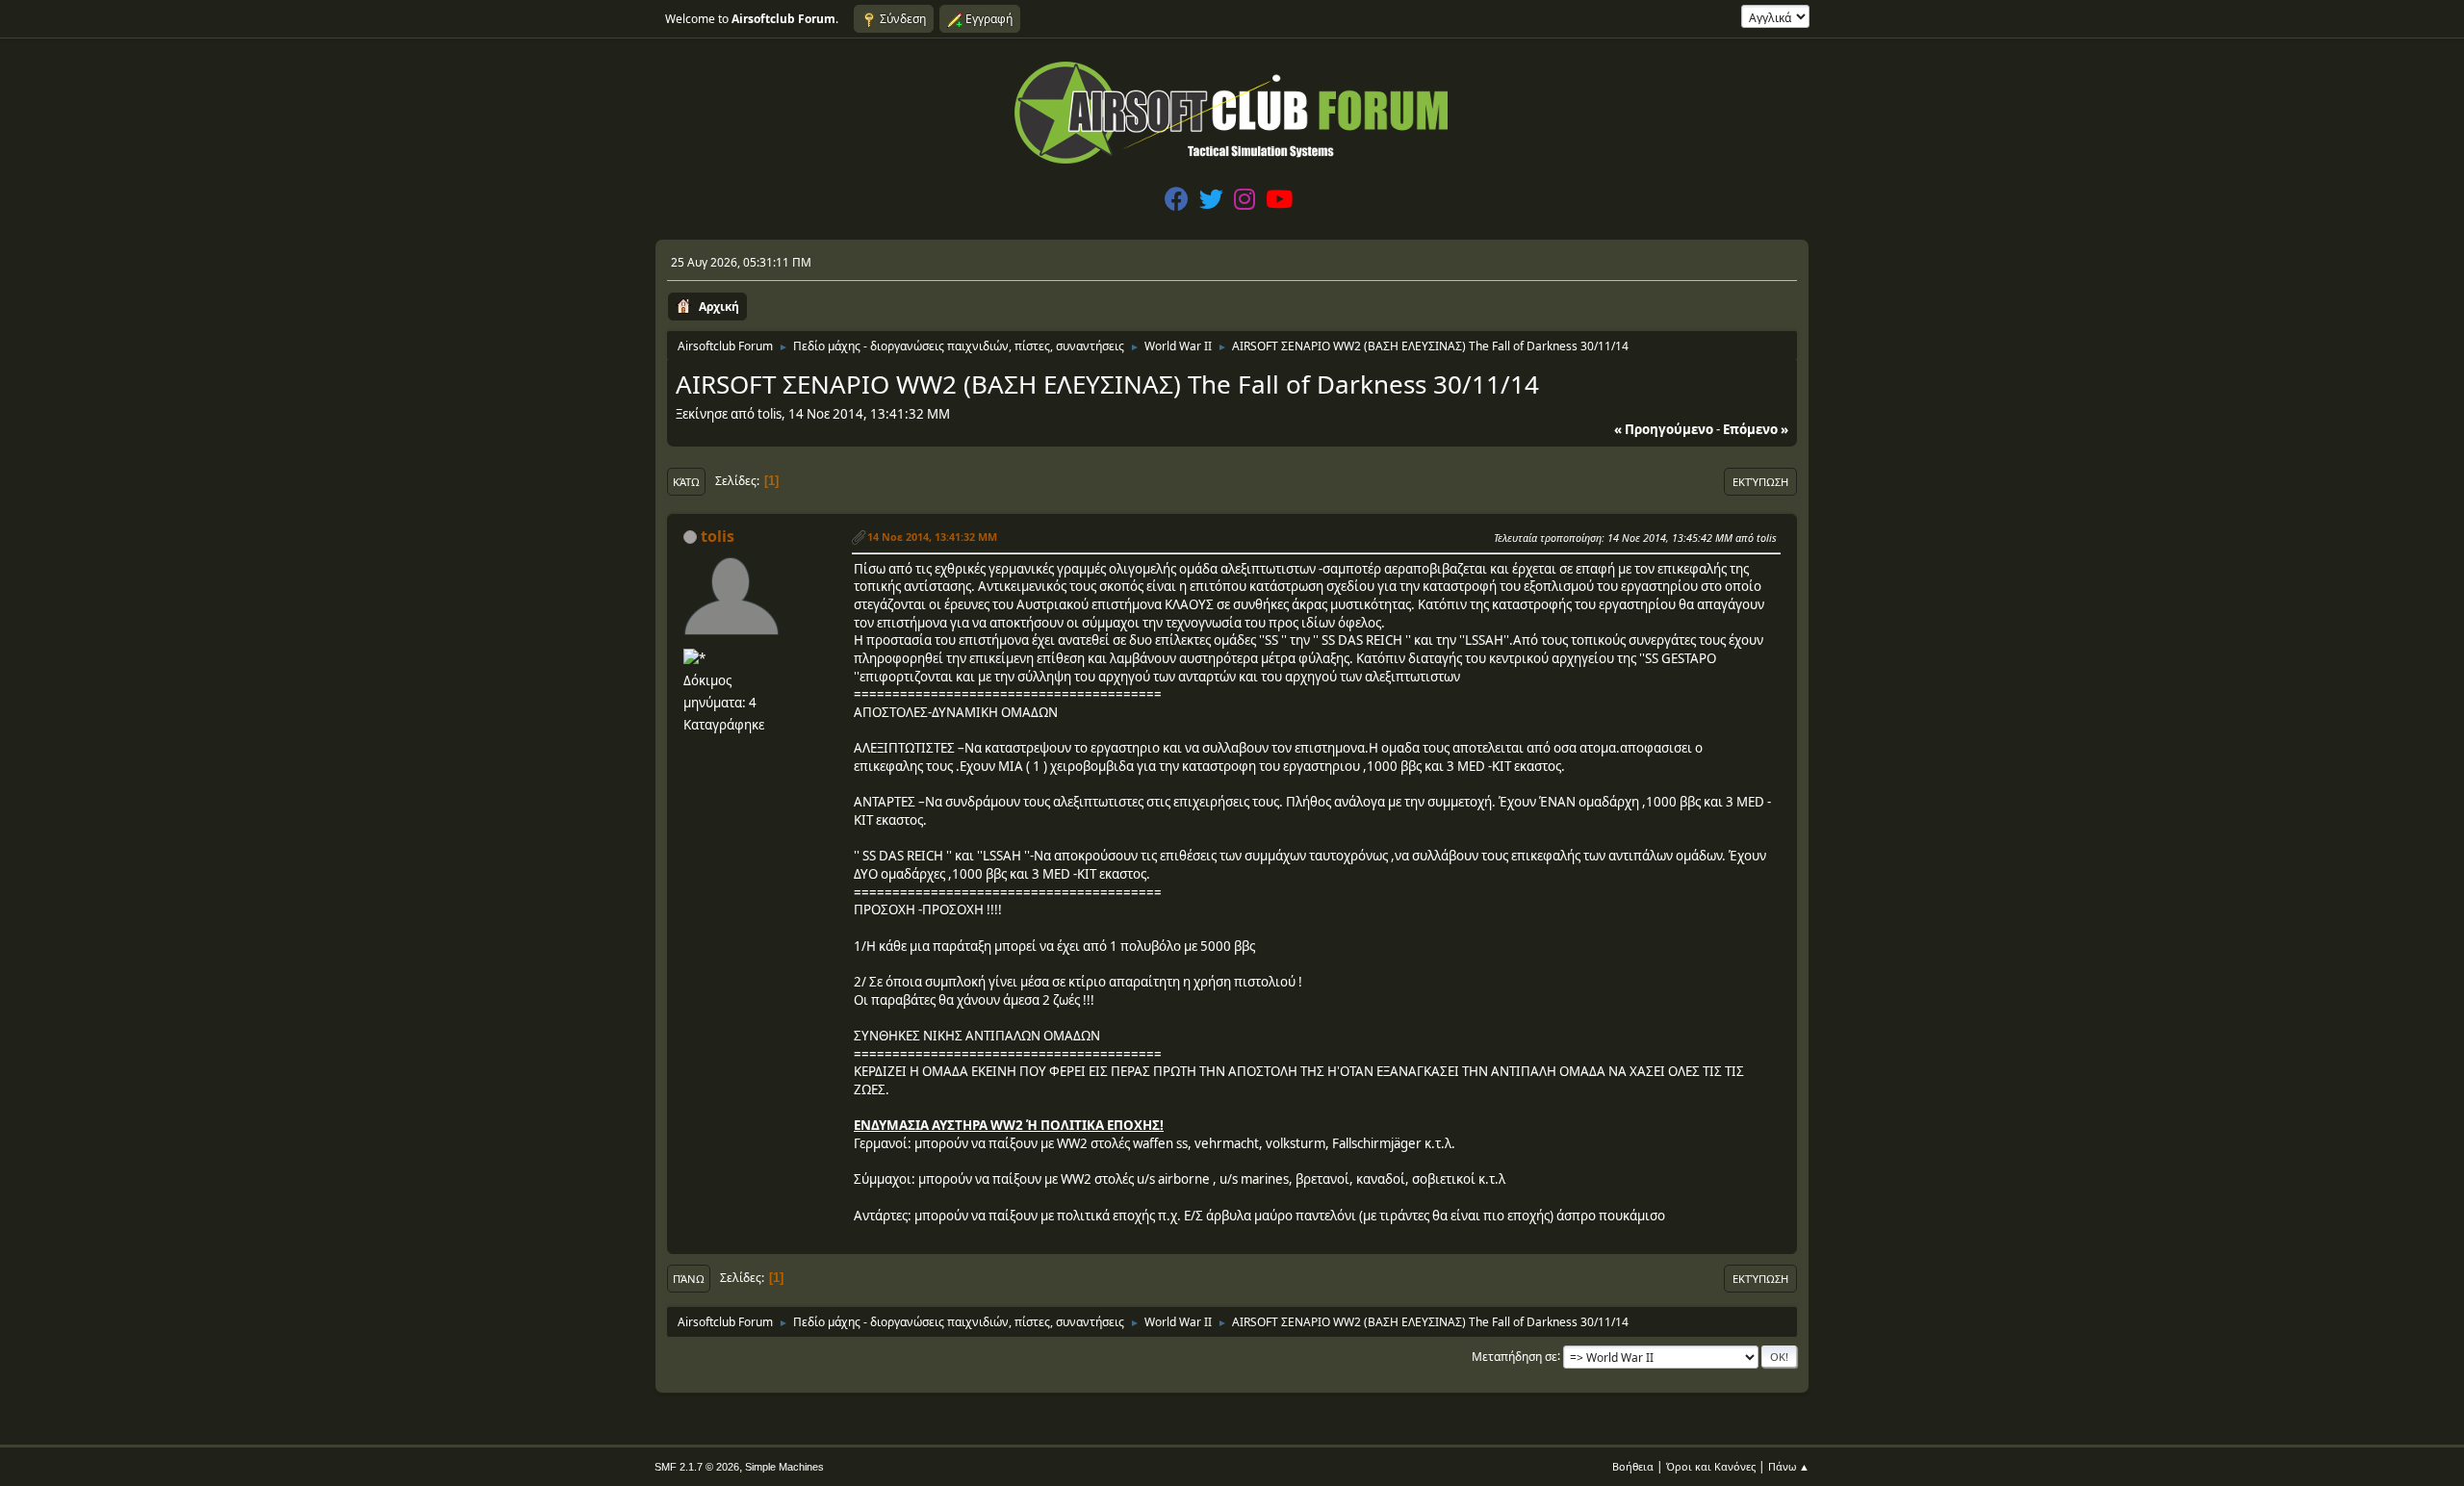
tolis (718, 536)
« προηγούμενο (1664, 429)
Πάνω (689, 1279)
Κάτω (686, 482)
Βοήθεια (1633, 1466)
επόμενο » (1756, 429)
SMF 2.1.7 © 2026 (697, 1467)
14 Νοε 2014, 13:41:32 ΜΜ (932, 537)
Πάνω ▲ (1789, 1466)
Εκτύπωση (1760, 482)
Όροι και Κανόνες (1711, 1466)
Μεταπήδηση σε (1514, 1356)
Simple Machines (784, 1467)
